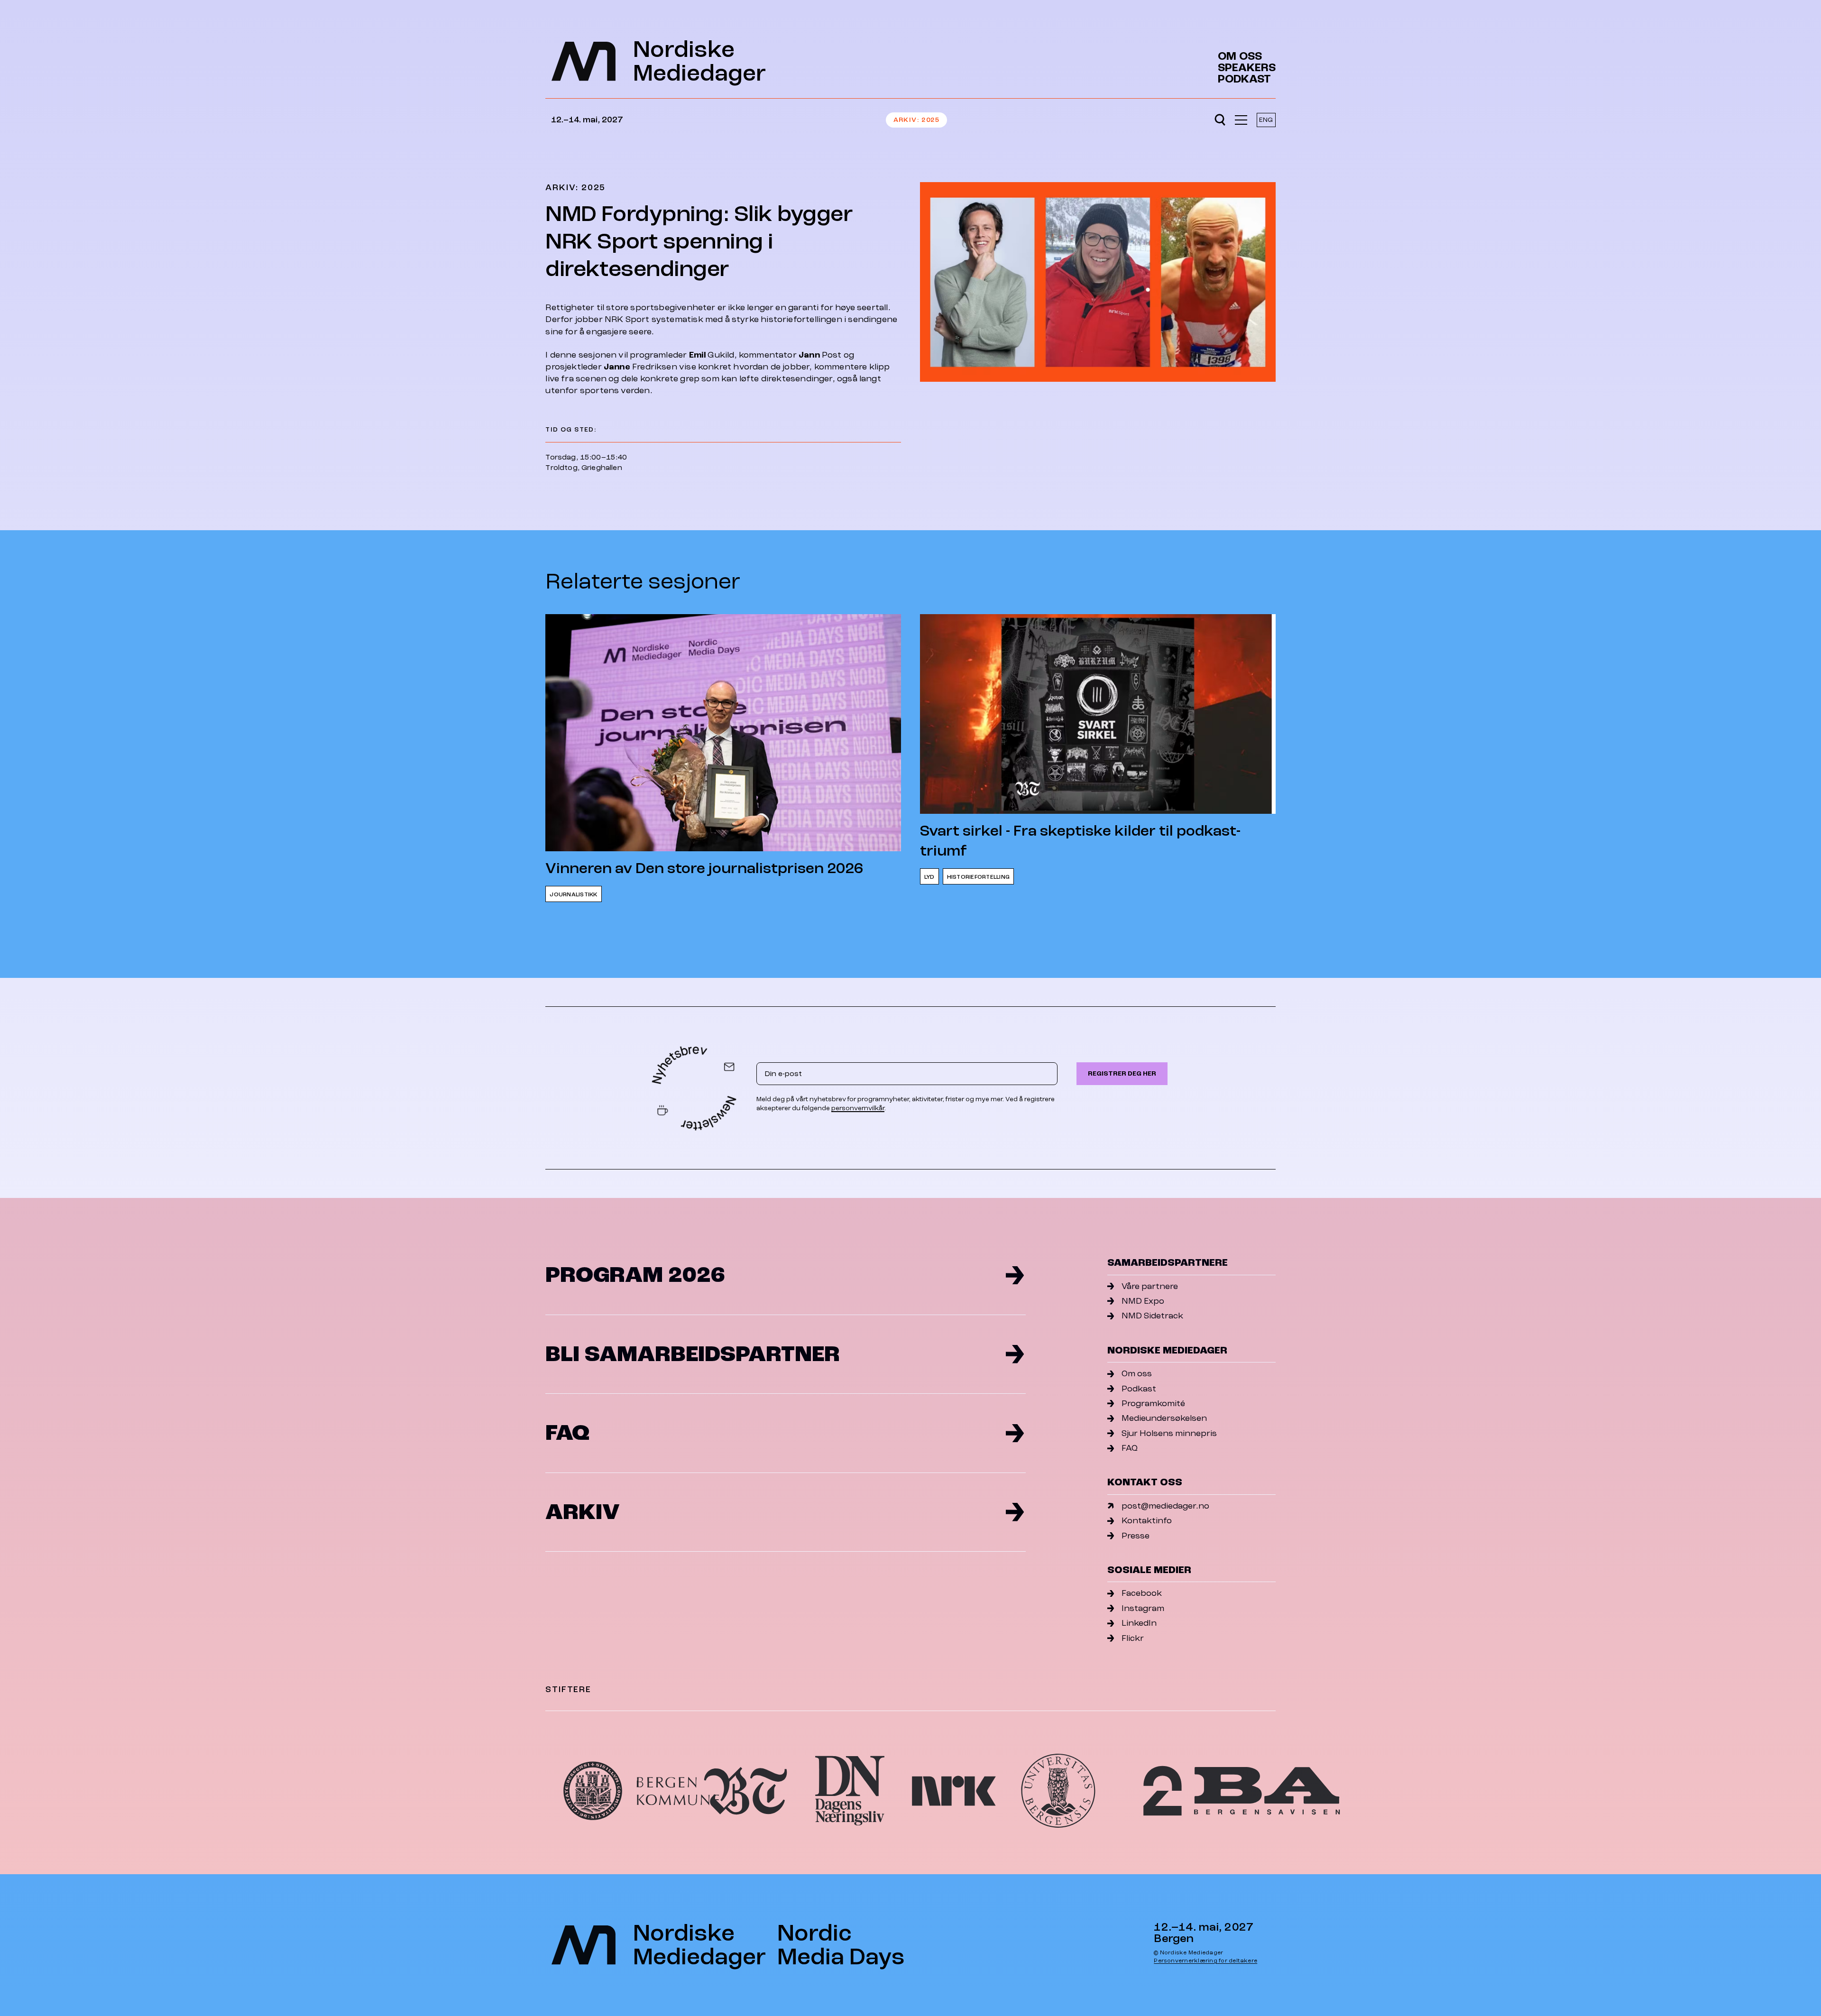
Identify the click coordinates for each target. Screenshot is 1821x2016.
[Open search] (1220, 120)
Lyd (929, 877)
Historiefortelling (978, 877)
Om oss (1240, 56)
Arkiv (905, 120)
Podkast (1244, 79)
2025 (930, 120)
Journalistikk (573, 895)
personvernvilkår (858, 1108)
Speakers (1247, 68)
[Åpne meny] (1241, 120)
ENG (1266, 120)
